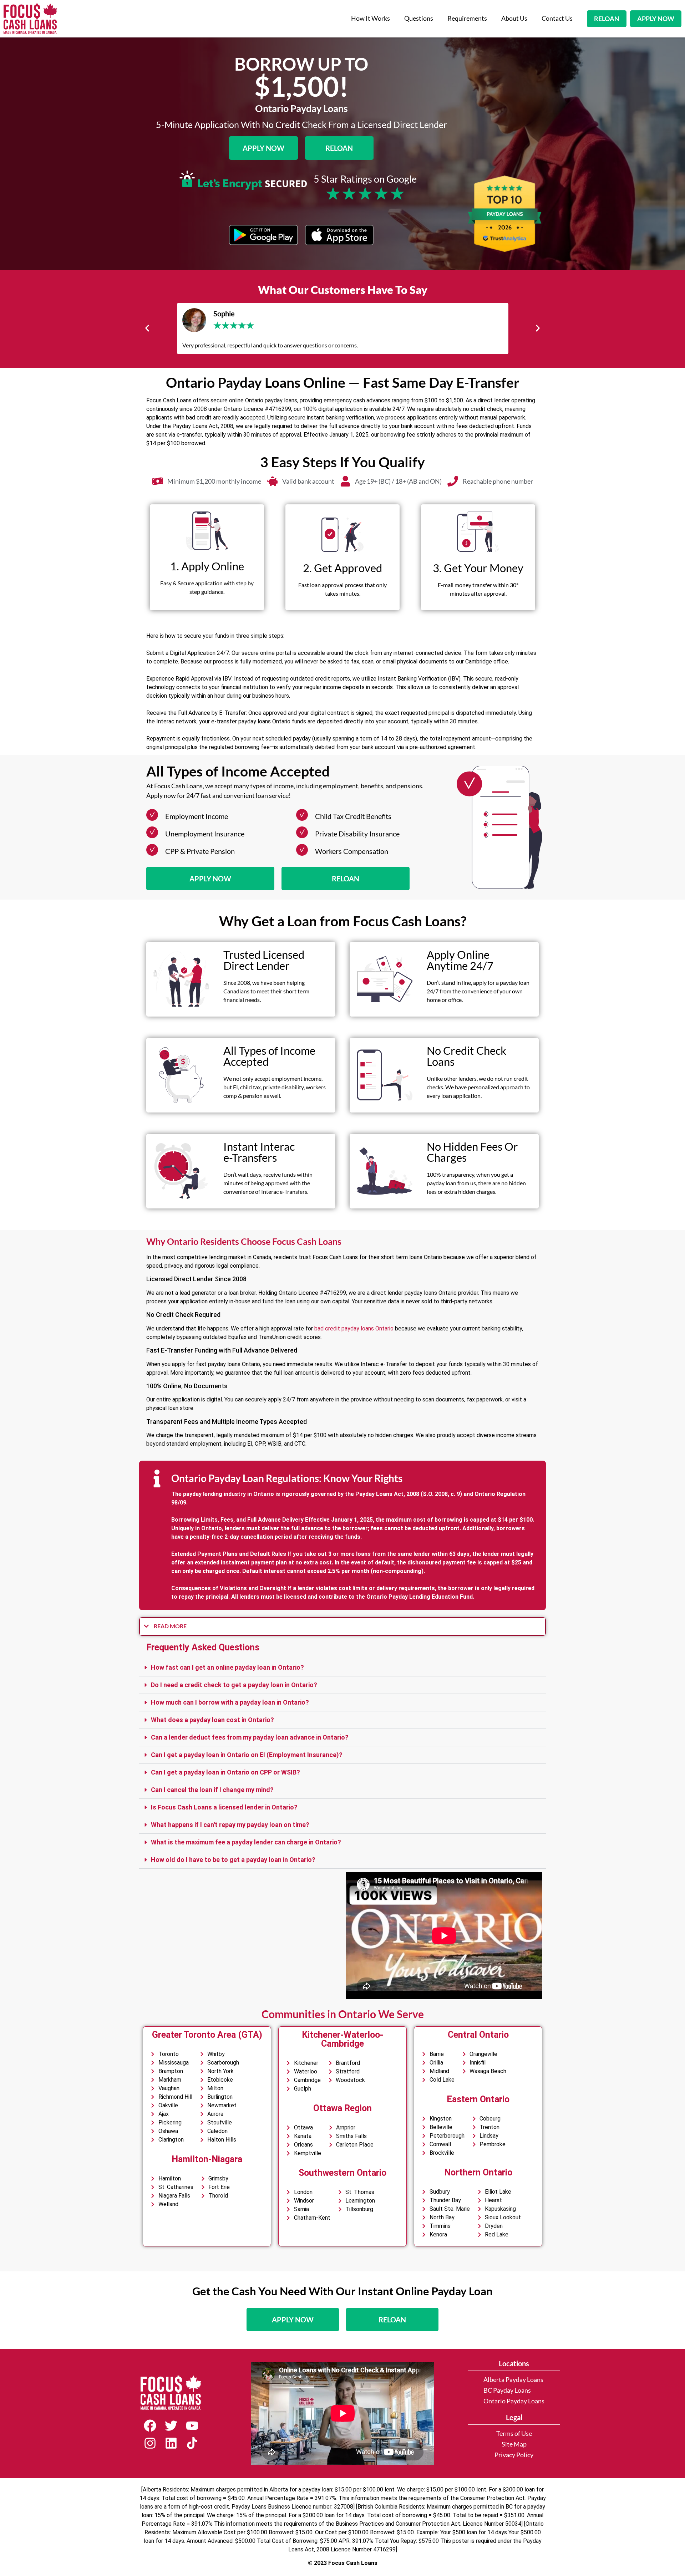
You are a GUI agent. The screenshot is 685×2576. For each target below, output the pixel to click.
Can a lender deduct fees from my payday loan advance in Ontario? (250, 1737)
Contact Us (557, 18)
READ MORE (170, 1626)
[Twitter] (171, 2426)
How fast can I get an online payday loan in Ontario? (227, 1667)
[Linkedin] (171, 2443)
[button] (147, 328)
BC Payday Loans (507, 2390)
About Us (514, 18)
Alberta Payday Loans (513, 2380)
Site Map (514, 2444)
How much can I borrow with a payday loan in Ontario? (230, 1702)
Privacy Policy (514, 2455)
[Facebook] (150, 2426)
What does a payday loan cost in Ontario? (212, 1720)
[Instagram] (150, 2443)
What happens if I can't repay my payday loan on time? (230, 1825)
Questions (419, 18)
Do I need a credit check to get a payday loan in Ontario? (234, 1685)
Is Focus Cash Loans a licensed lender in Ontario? (224, 1807)
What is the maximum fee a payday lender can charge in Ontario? (246, 1842)
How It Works (371, 18)
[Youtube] (192, 2426)
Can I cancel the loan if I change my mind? (212, 1790)
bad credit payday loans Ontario (354, 1328)
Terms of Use (514, 2434)
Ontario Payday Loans (514, 2401)
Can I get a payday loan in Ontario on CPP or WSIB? (225, 1772)
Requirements (467, 18)
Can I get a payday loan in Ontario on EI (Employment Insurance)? (247, 1755)
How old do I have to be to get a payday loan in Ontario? (233, 1860)
